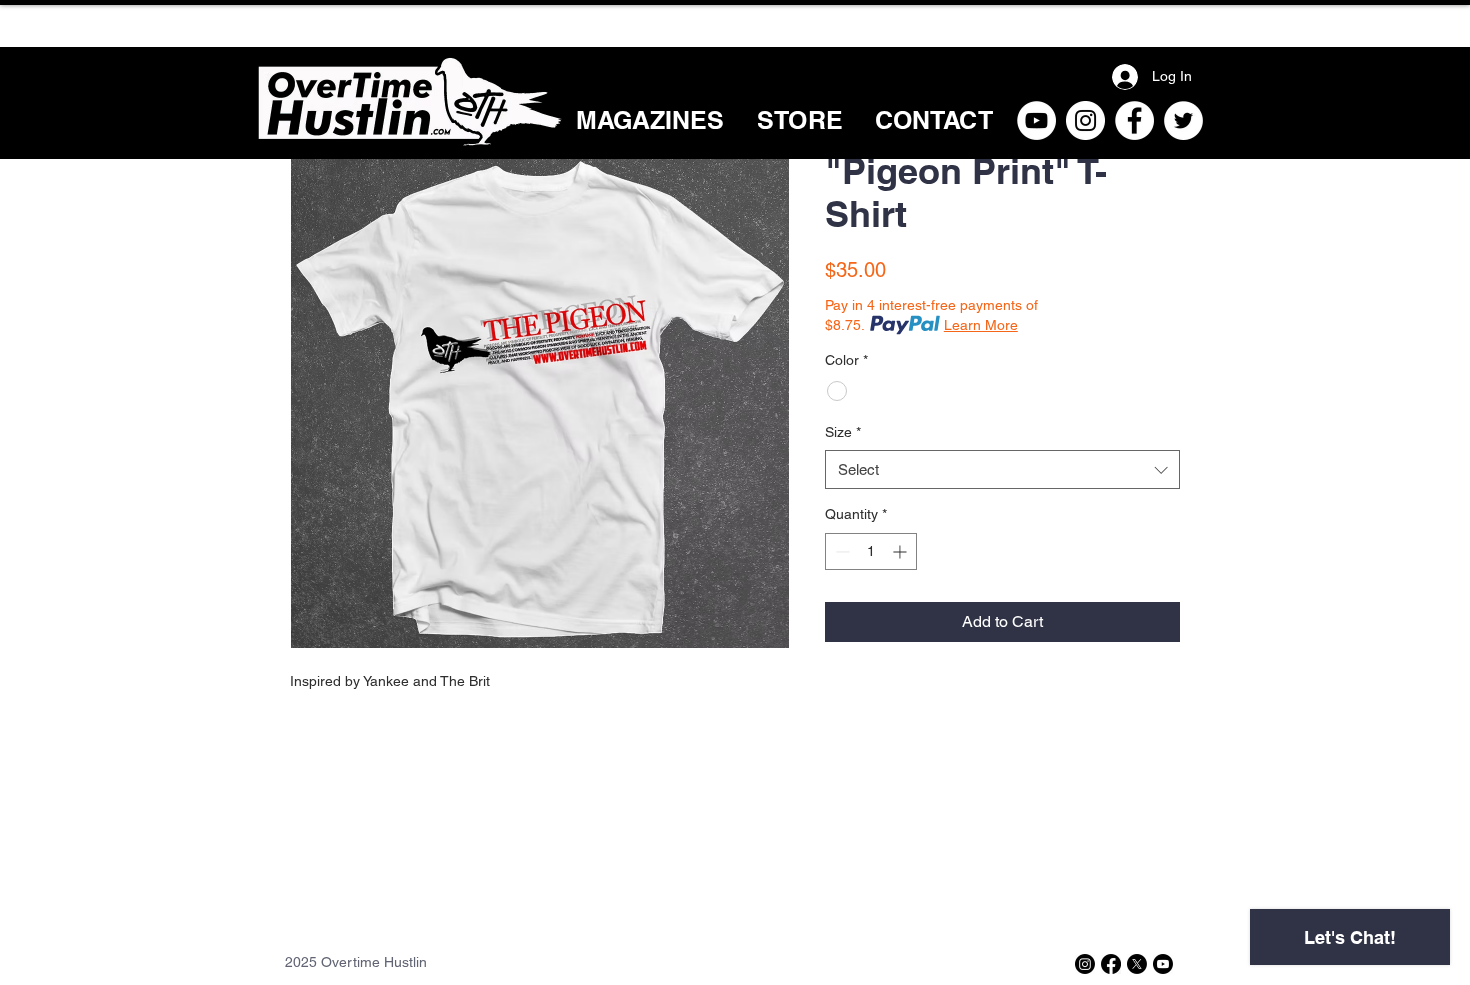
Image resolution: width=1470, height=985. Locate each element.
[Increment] (901, 551)
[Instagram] (1085, 120)
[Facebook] (1134, 120)
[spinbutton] (871, 551)
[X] (1137, 964)
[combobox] (1002, 469)
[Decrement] (840, 551)
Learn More (981, 325)
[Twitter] (1183, 120)
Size (843, 432)
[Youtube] (1163, 964)
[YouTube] (1036, 120)
